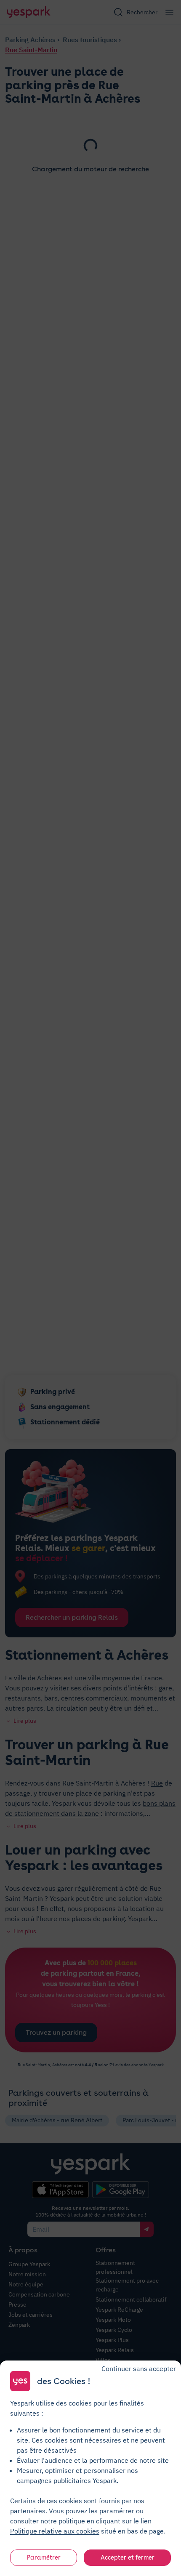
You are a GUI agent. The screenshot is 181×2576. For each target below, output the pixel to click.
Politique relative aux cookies (55, 2531)
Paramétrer (44, 2557)
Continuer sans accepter (139, 2368)
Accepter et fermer (128, 2557)
